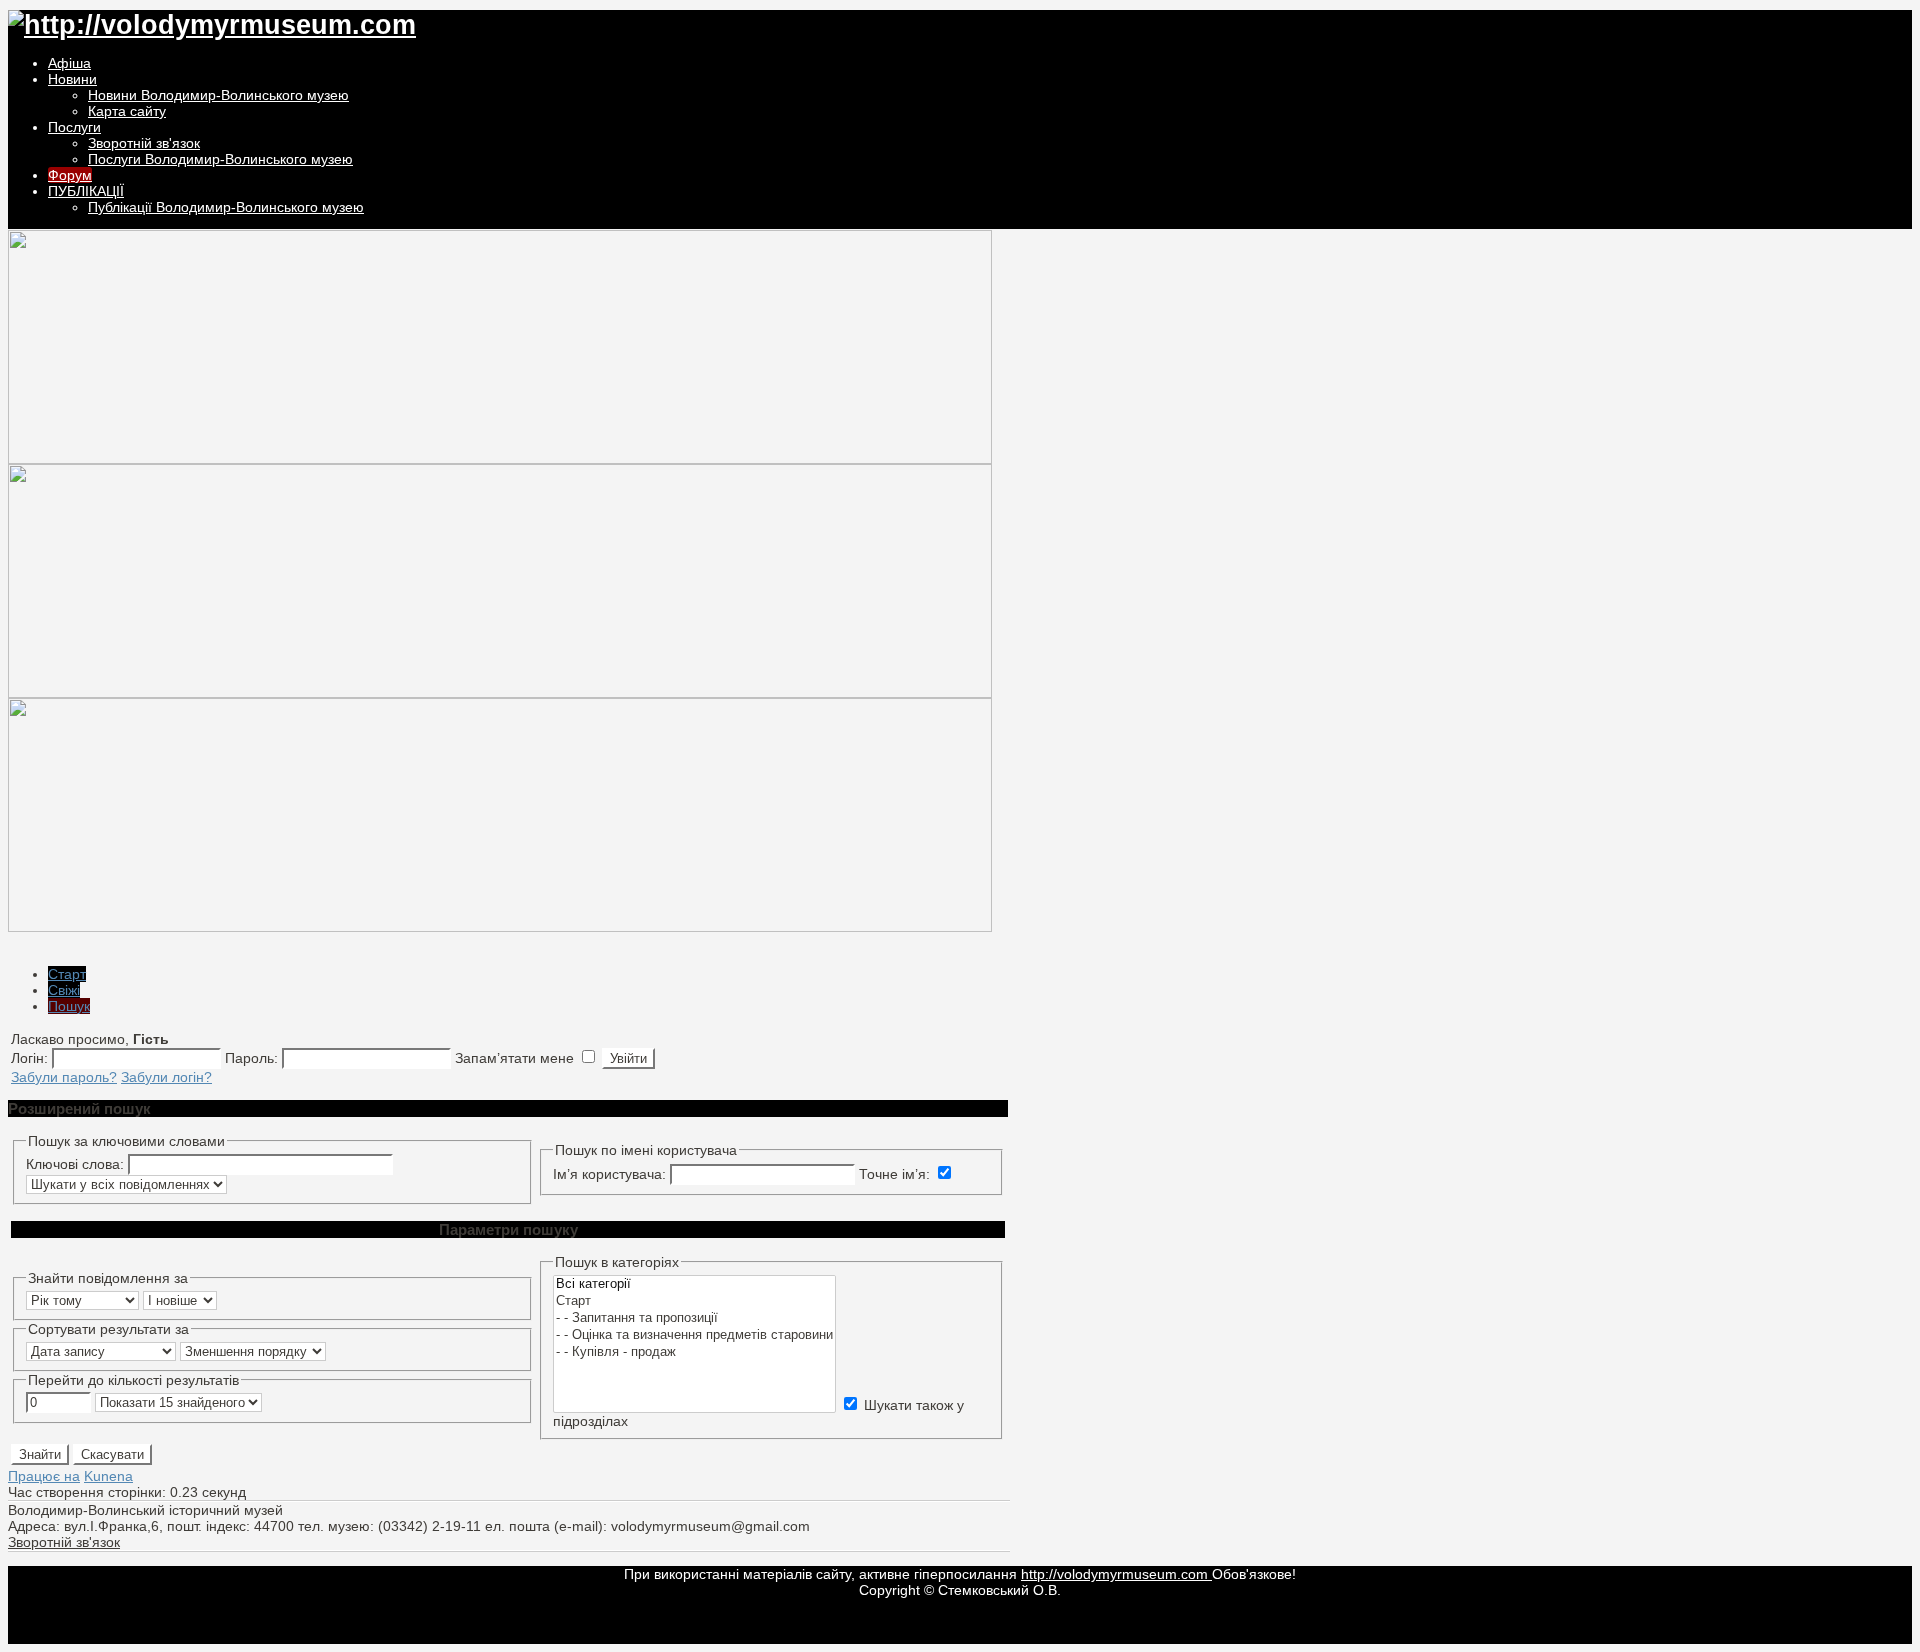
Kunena (108, 1476)
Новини (72, 79)
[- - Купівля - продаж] (694, 1352)
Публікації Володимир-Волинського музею (226, 207)
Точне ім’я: (896, 1174)
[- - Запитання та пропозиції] (694, 1318)
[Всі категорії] (694, 1284)
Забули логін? (166, 1077)
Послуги (74, 127)
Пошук (69, 1006)
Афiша (69, 63)
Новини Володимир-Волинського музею (218, 95)
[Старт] (694, 1301)
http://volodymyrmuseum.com (1116, 1574)
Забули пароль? (64, 1077)
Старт (67, 974)
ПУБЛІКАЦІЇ (86, 191)
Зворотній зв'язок (144, 143)
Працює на (44, 1476)
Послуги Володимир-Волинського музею (220, 159)
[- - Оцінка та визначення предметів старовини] (694, 1335)
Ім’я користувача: (611, 1174)
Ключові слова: (75, 1164)
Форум (70, 175)
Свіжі (64, 990)
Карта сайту (127, 111)
